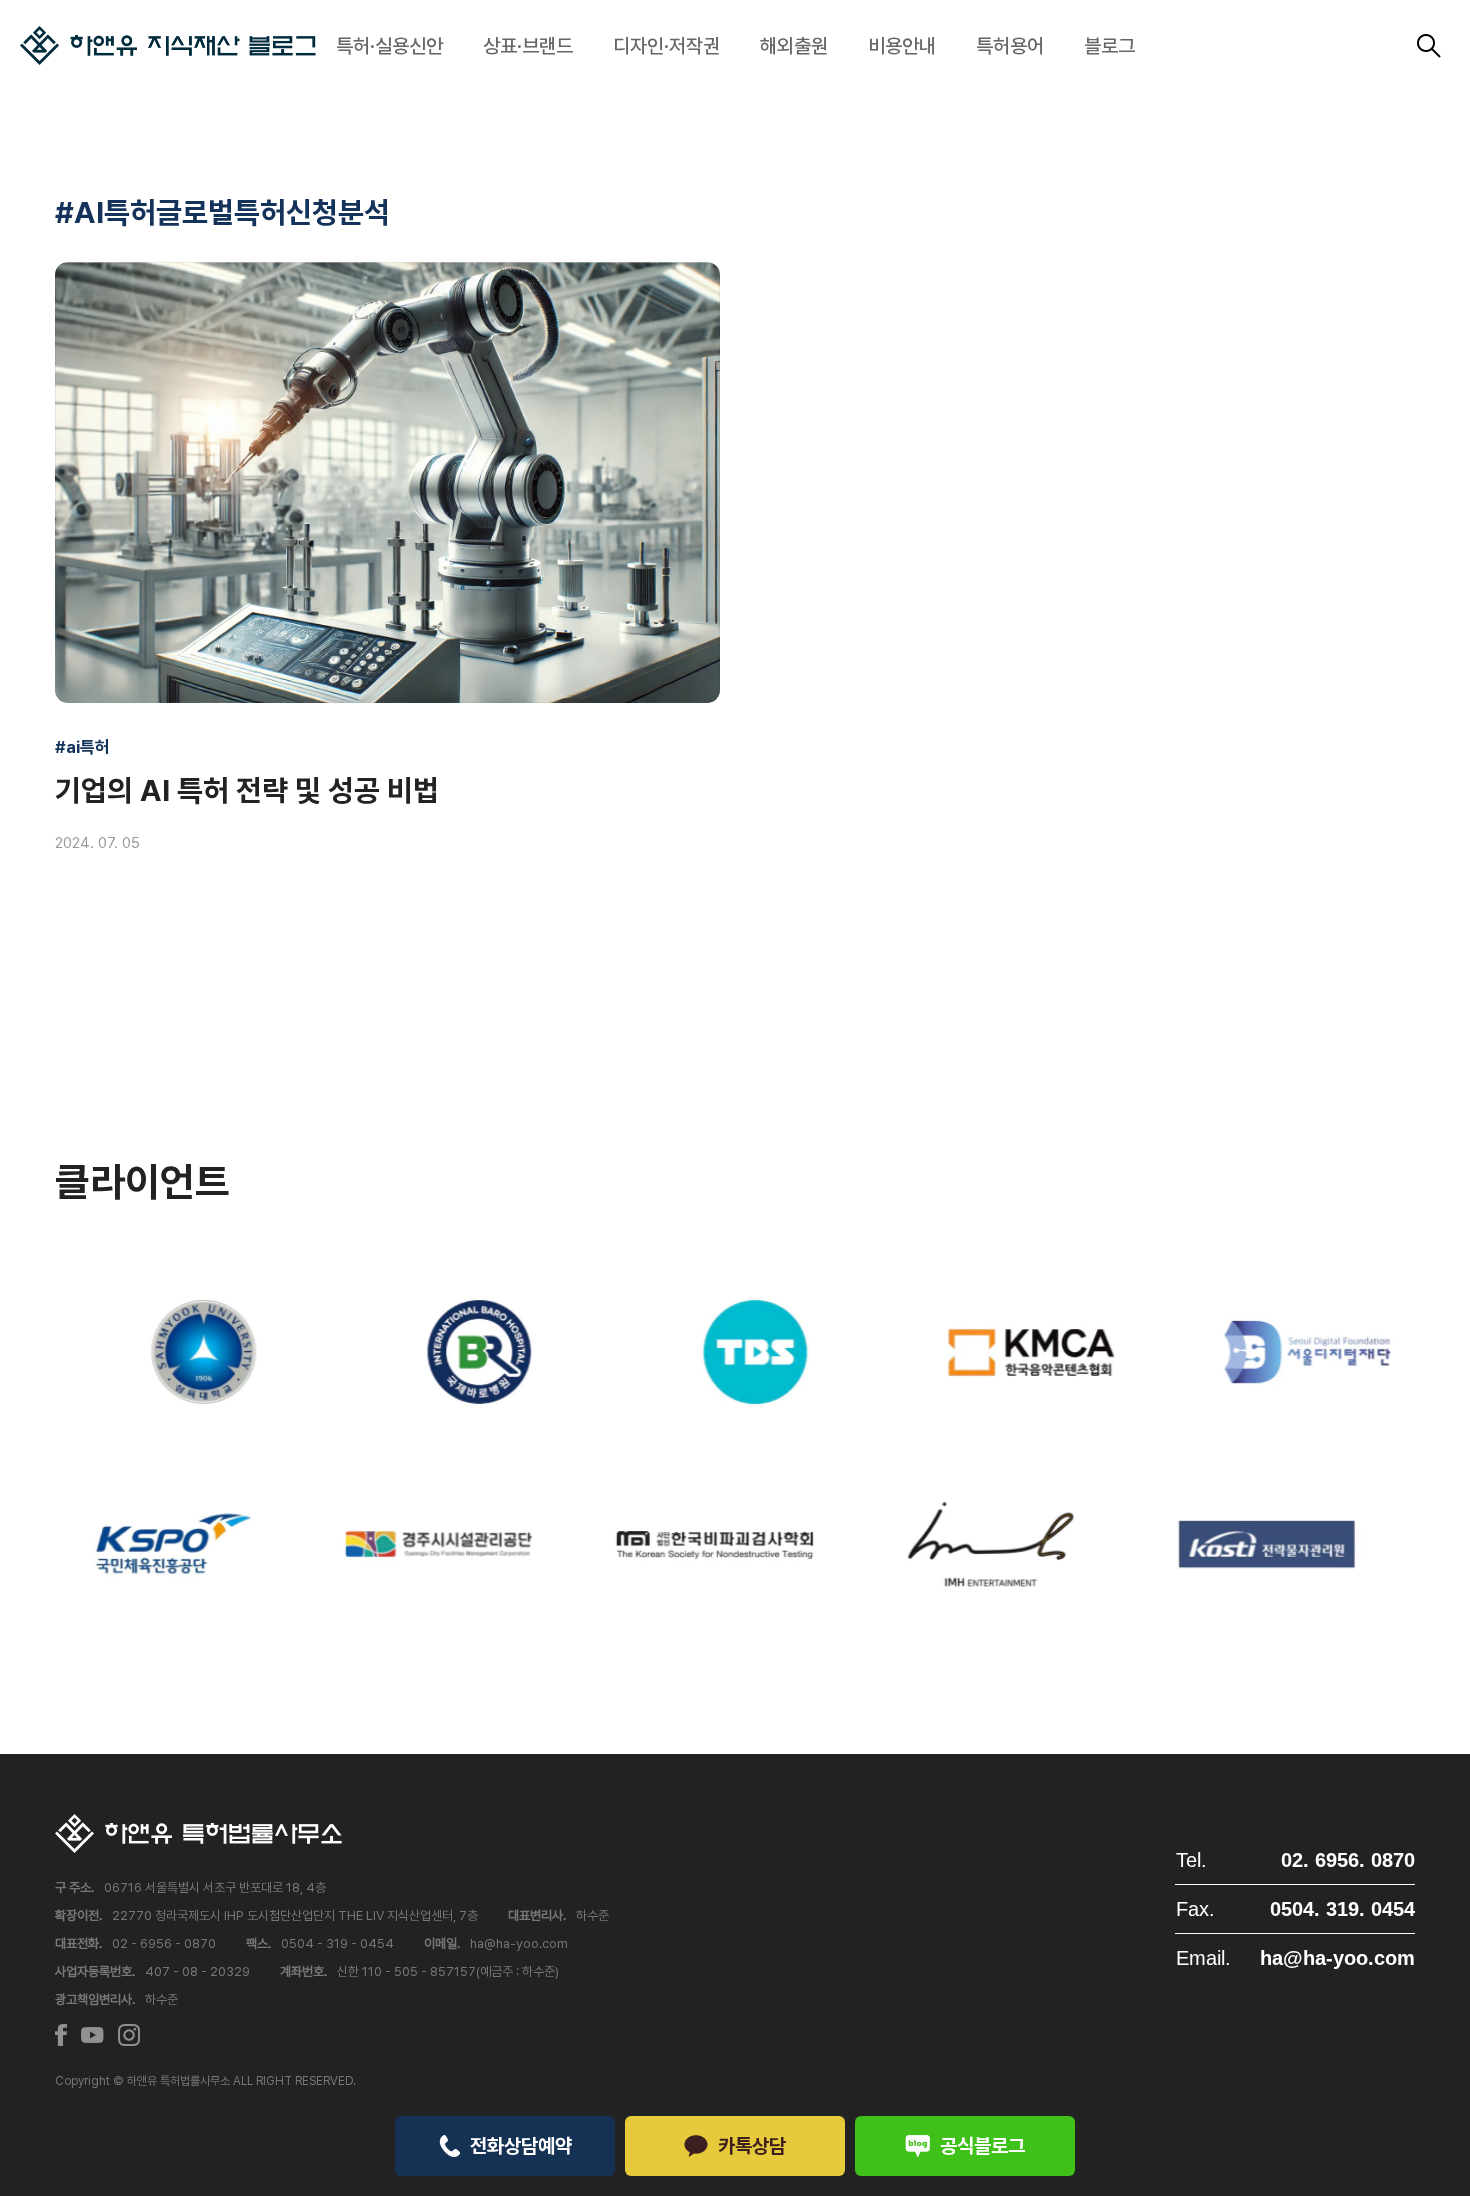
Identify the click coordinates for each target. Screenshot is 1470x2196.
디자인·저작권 (666, 46)
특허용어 (1010, 46)
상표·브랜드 (528, 46)
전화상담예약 (521, 2146)
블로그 (1109, 46)
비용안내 (902, 46)
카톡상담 (752, 2146)
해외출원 (794, 46)
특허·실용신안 (389, 46)
